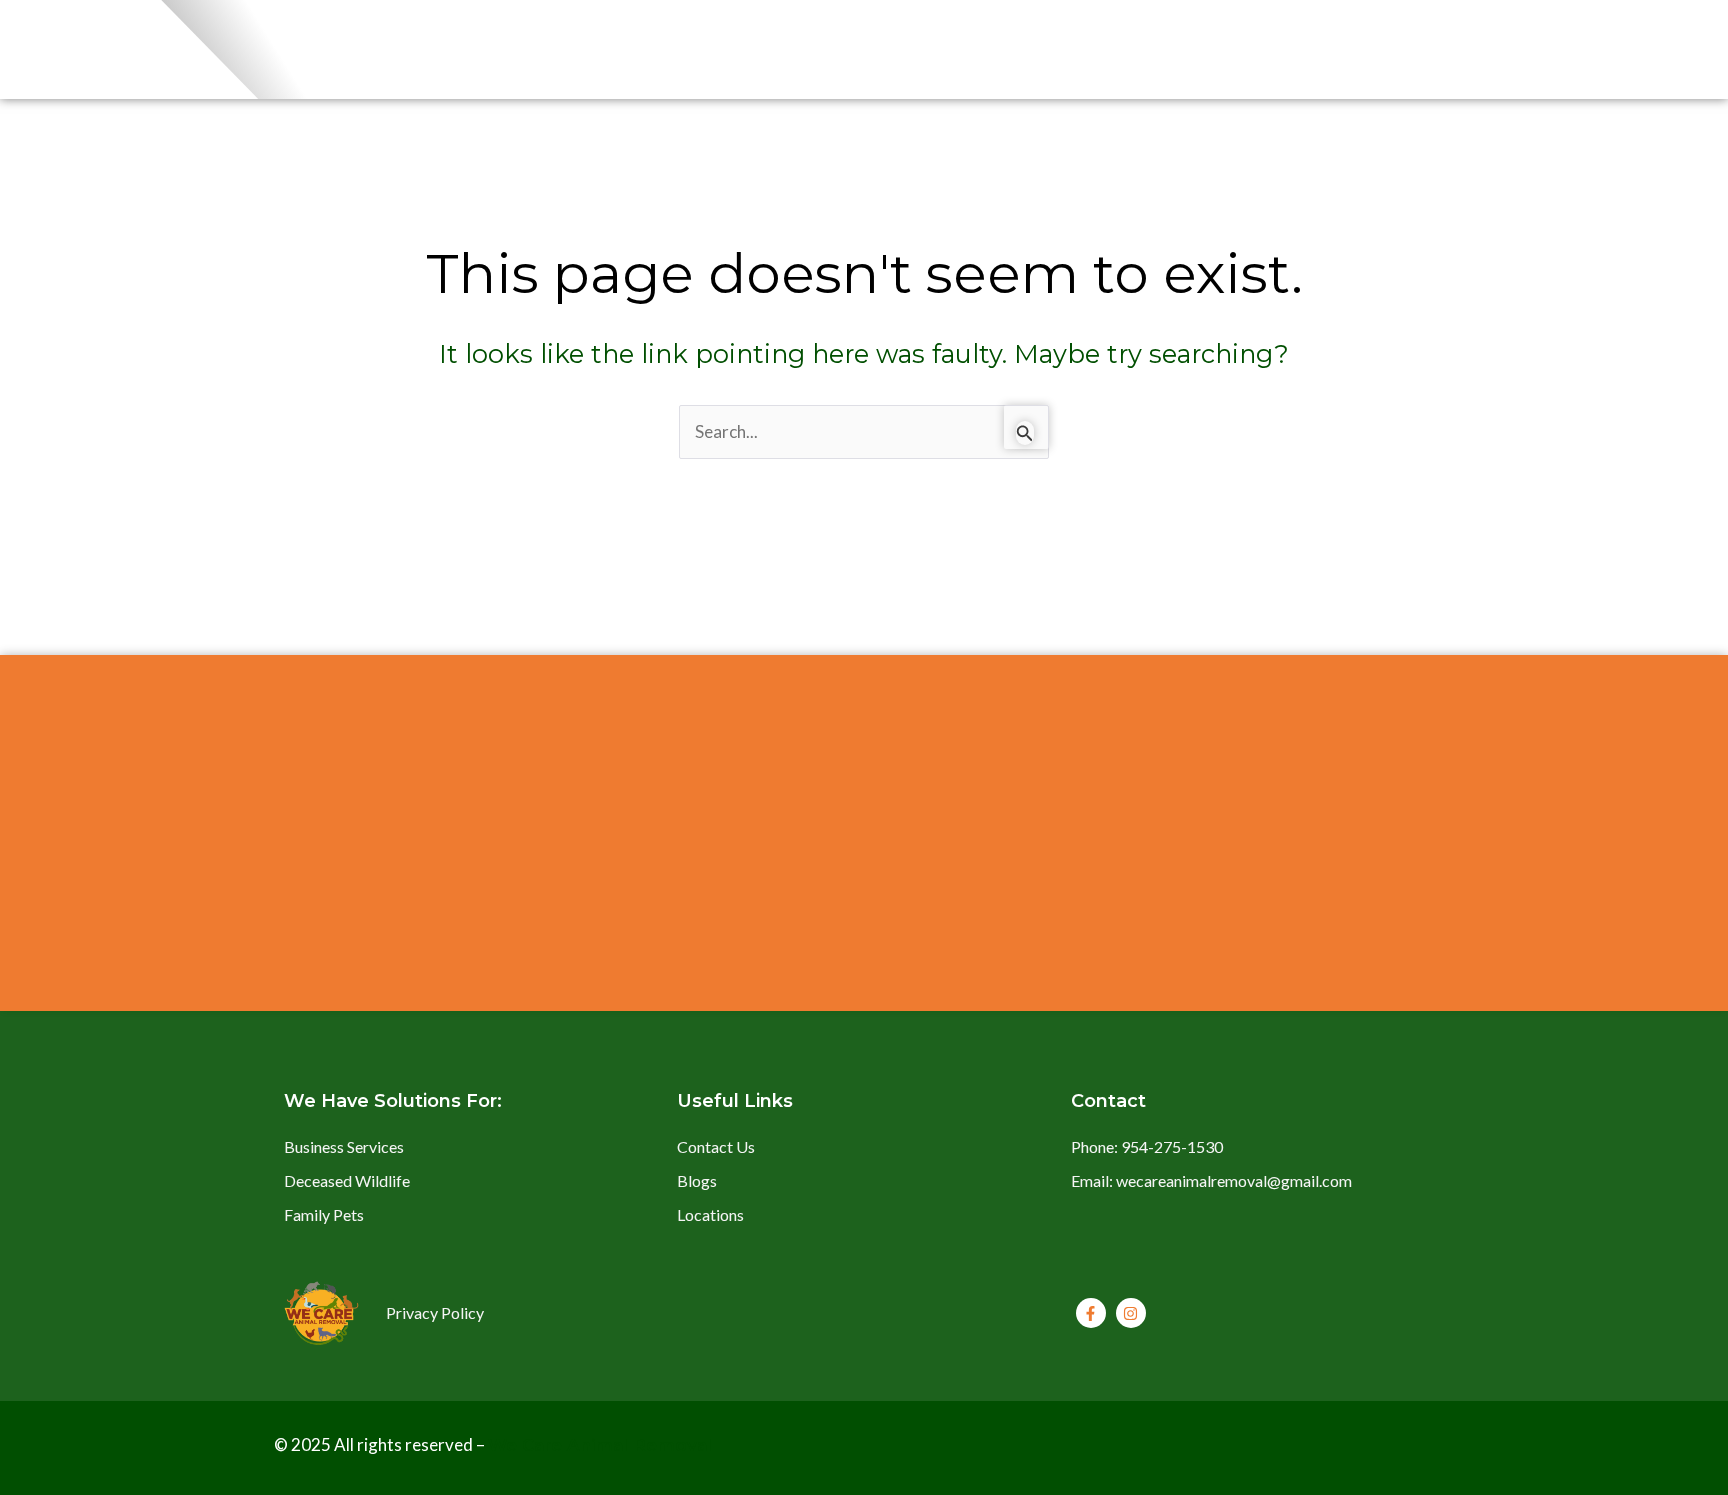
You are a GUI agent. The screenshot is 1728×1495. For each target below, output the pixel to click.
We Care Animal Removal (600, 1445)
